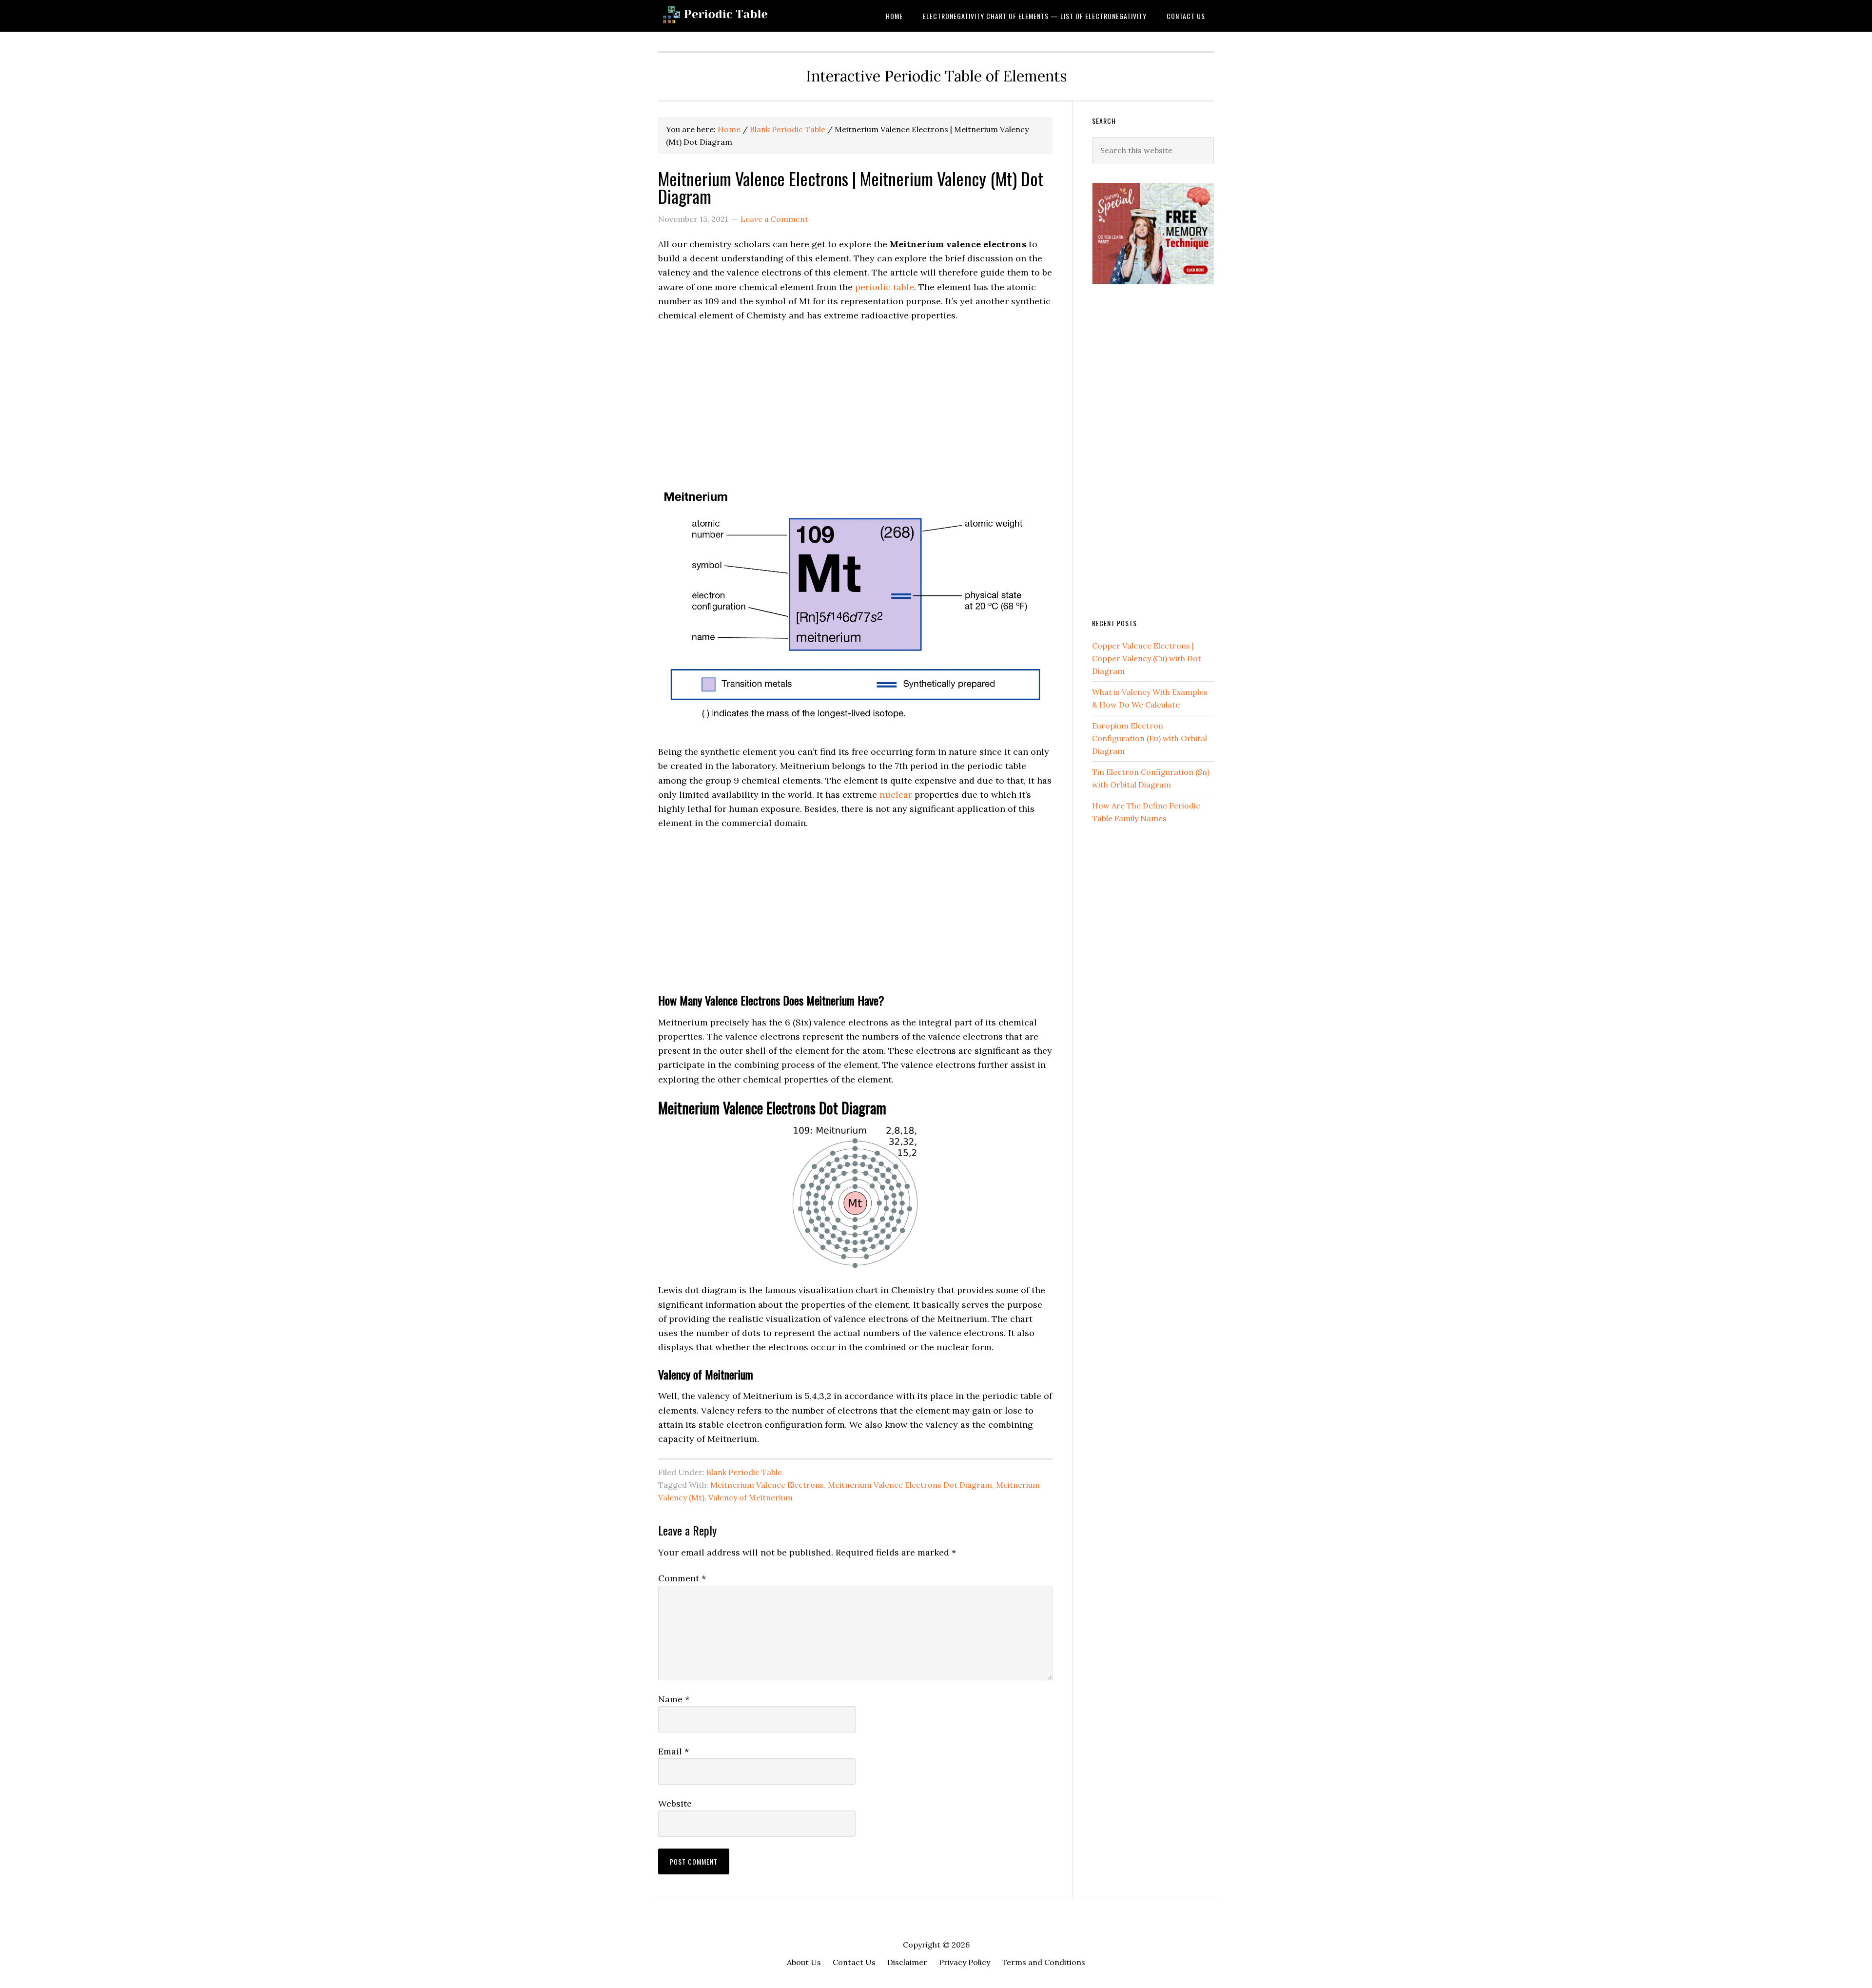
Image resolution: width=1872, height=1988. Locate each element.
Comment (682, 1578)
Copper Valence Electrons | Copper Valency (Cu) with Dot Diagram (1147, 658)
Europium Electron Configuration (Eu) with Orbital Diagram (1150, 738)
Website (675, 1803)
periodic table (885, 287)
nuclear (896, 795)
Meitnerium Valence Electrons (767, 1485)
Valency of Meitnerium (751, 1497)
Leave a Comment (774, 219)
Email (673, 1751)
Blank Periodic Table (744, 1472)
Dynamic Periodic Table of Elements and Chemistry (736, 16)
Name (674, 1699)
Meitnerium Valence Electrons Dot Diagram (910, 1485)
